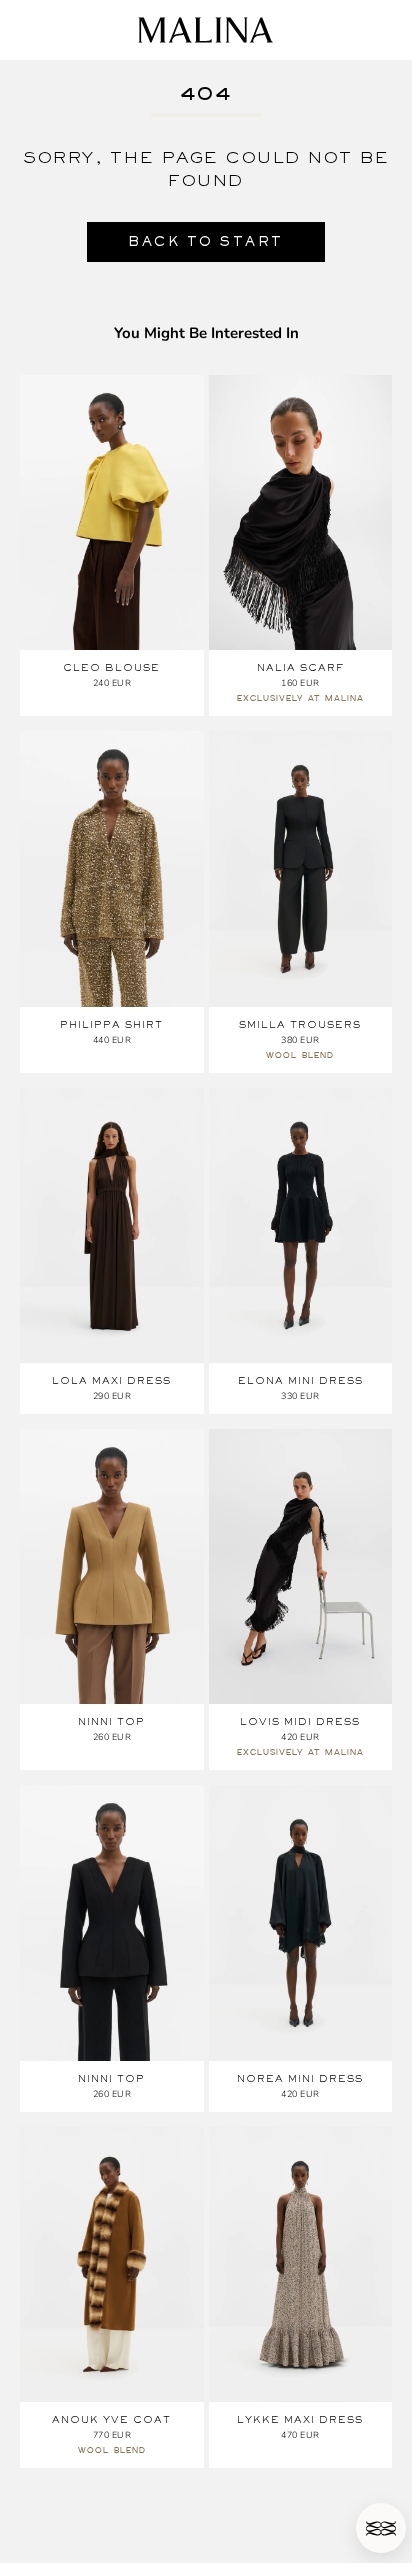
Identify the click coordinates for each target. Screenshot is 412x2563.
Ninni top (111, 1721)
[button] (381, 2528)
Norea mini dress (300, 2078)
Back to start (206, 241)
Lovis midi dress (300, 1721)
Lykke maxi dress (300, 2419)
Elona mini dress (300, 1380)
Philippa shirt (111, 1024)
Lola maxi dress (111, 1380)
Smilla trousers (300, 1024)
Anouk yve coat (111, 2419)
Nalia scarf (300, 667)
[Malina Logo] (205, 30)
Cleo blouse (111, 667)
